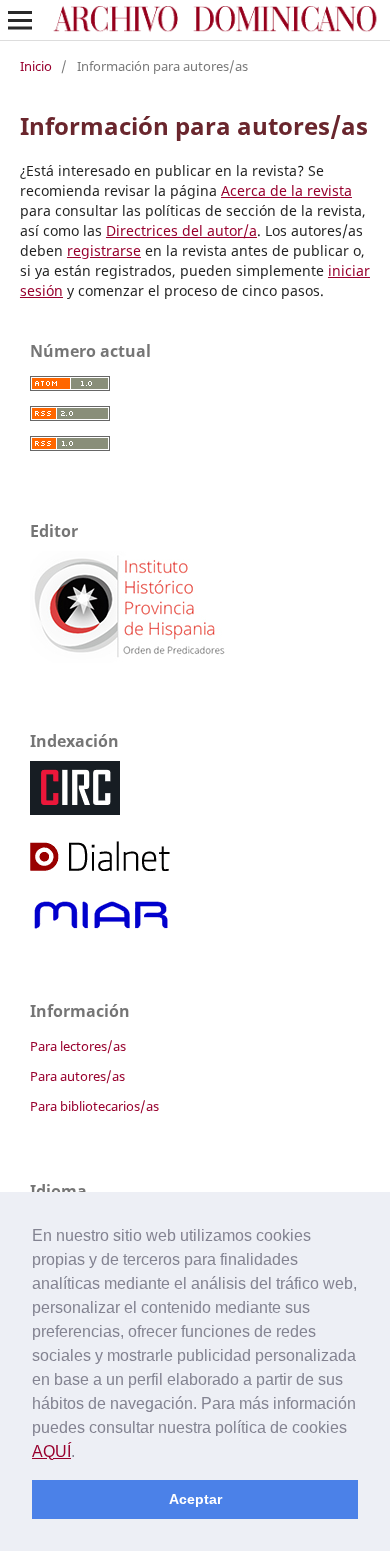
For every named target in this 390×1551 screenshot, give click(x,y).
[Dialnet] (102, 868)
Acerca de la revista (286, 190)
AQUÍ (51, 1451)
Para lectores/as (78, 1046)
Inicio (36, 66)
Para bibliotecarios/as (94, 1106)
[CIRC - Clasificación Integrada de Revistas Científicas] (75, 809)
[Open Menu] (20, 20)
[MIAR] (102, 927)
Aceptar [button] (195, 1499)
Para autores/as (77, 1076)
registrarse (104, 250)
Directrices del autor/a (181, 230)
